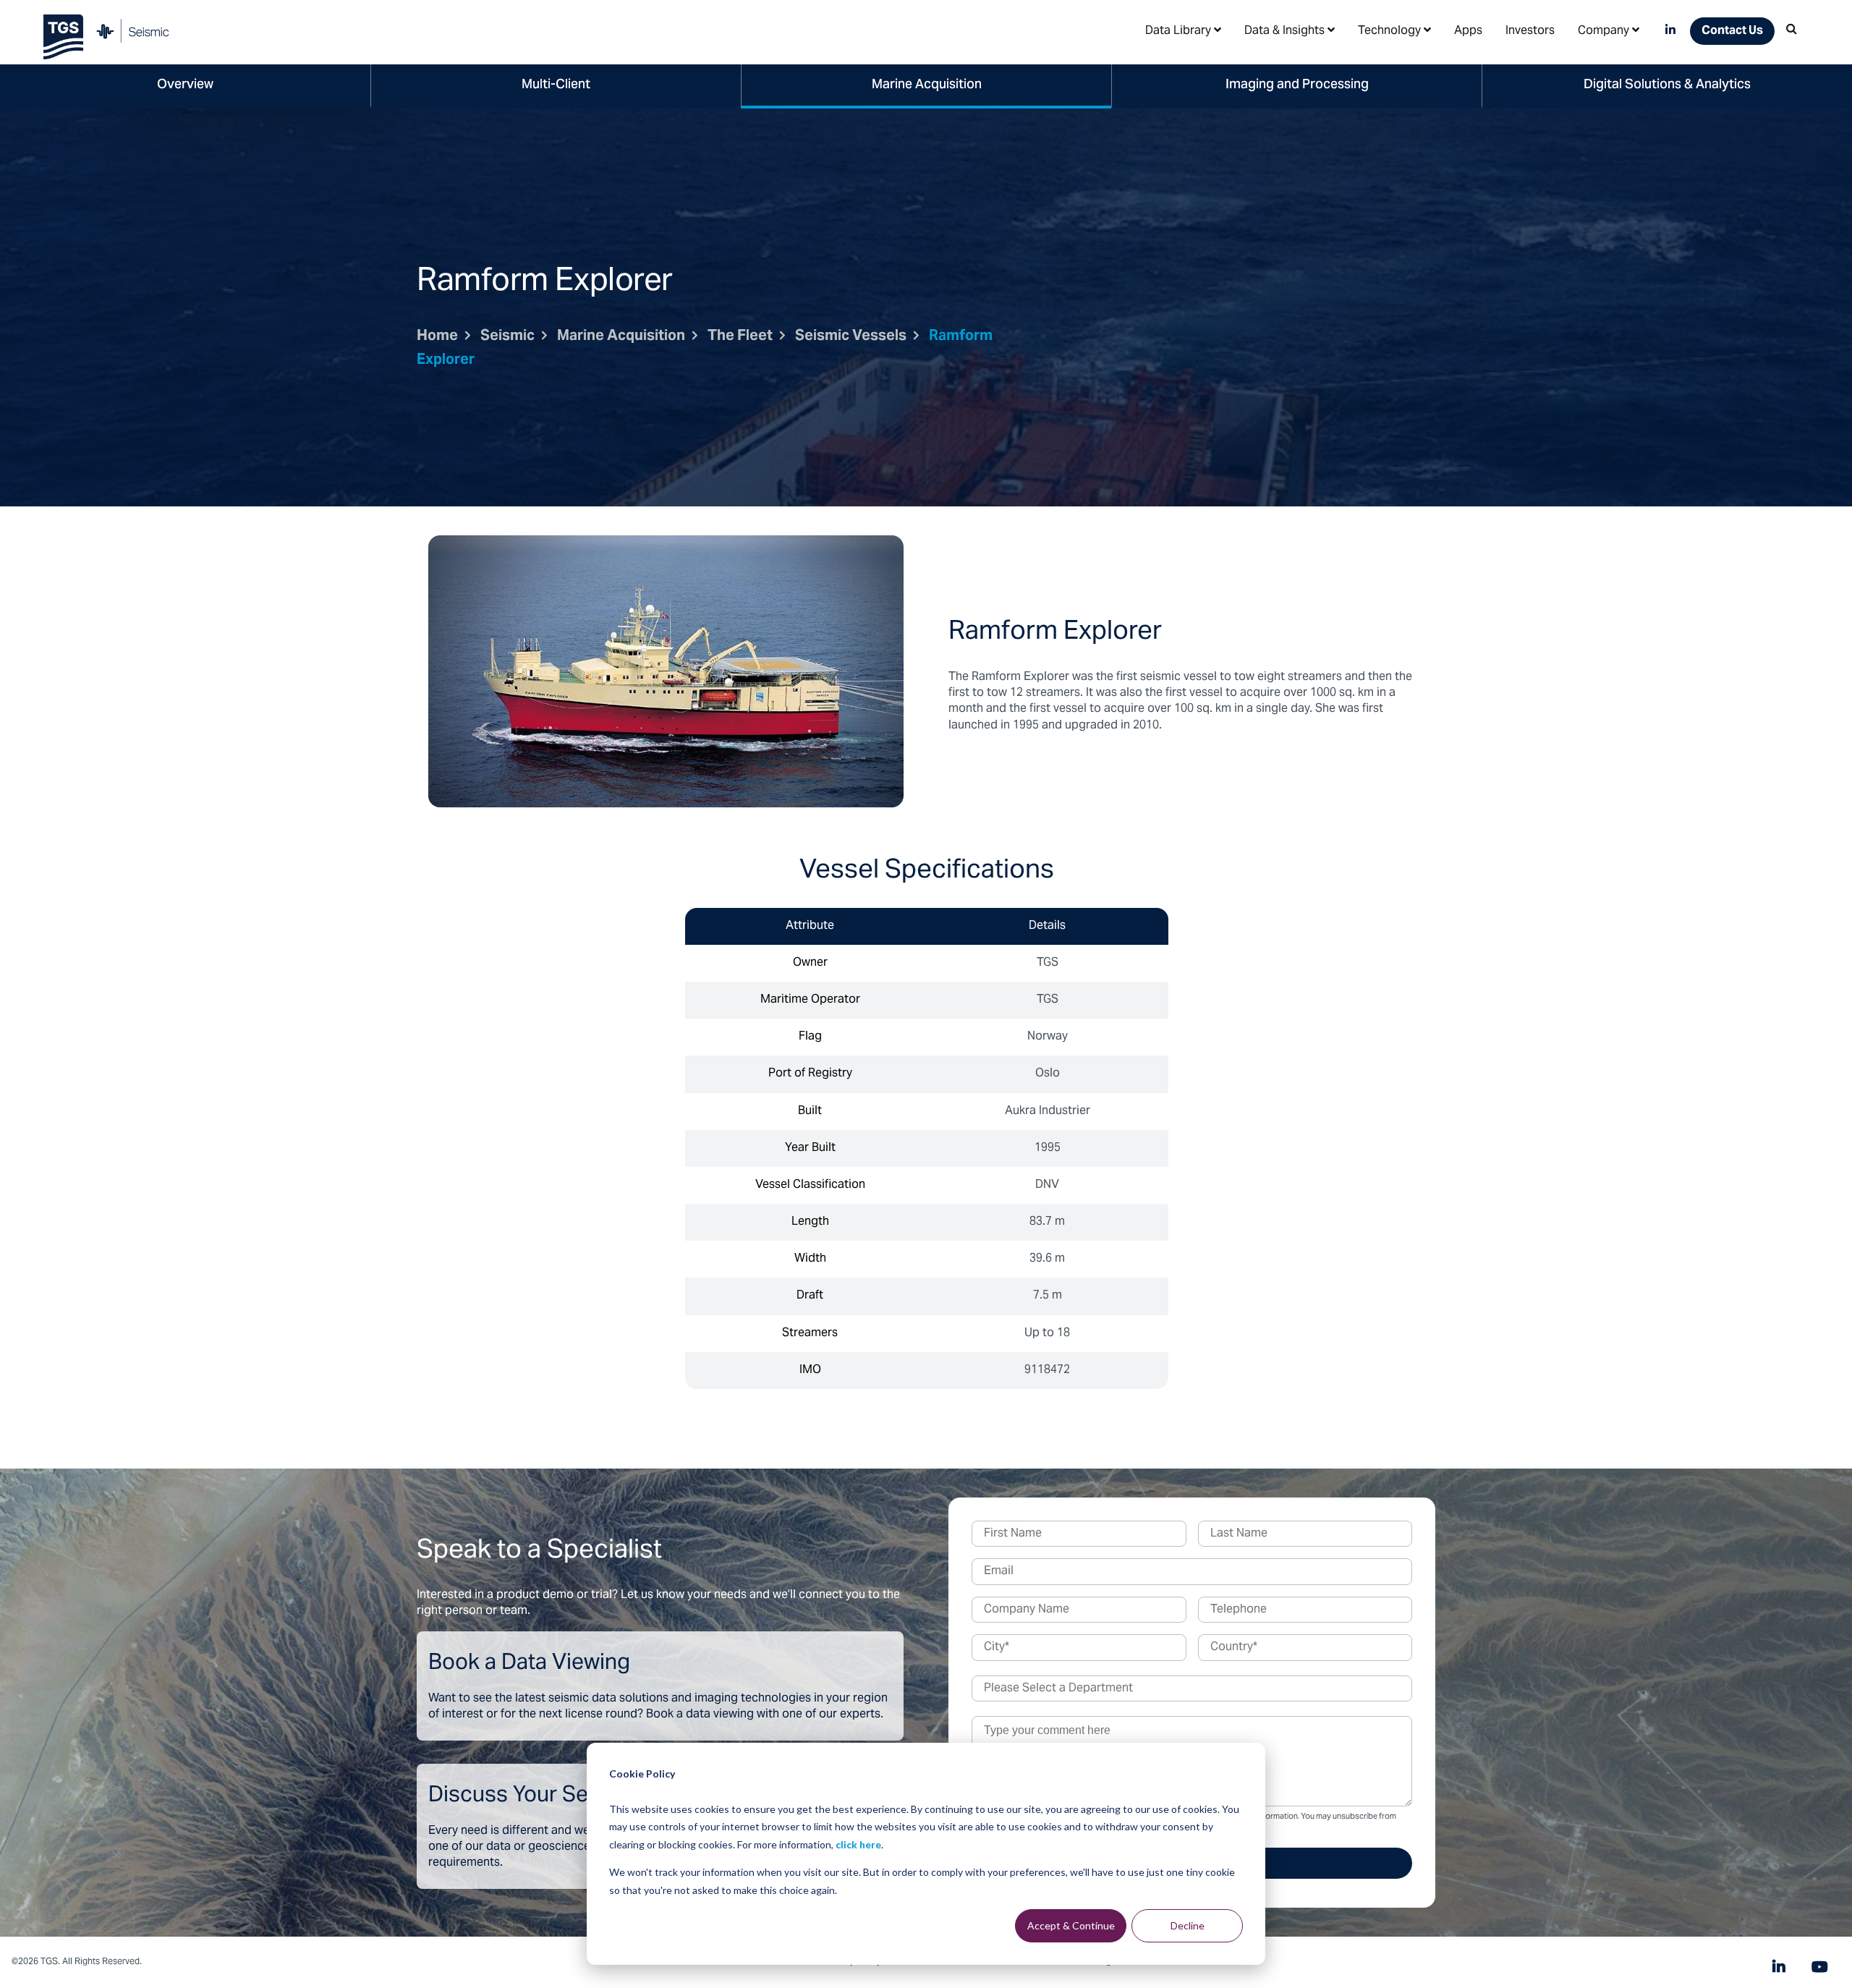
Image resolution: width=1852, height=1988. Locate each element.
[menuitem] (1183, 30)
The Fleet (740, 337)
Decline (1188, 1925)
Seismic (507, 337)
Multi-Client (556, 85)
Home (437, 337)
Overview (185, 85)
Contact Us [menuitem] (1732, 31)
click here (858, 1844)
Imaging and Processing (1297, 85)
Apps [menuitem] (1468, 31)
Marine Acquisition (927, 85)
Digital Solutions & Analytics (1667, 85)
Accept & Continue (1071, 1925)
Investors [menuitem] (1530, 31)
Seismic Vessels (851, 337)
